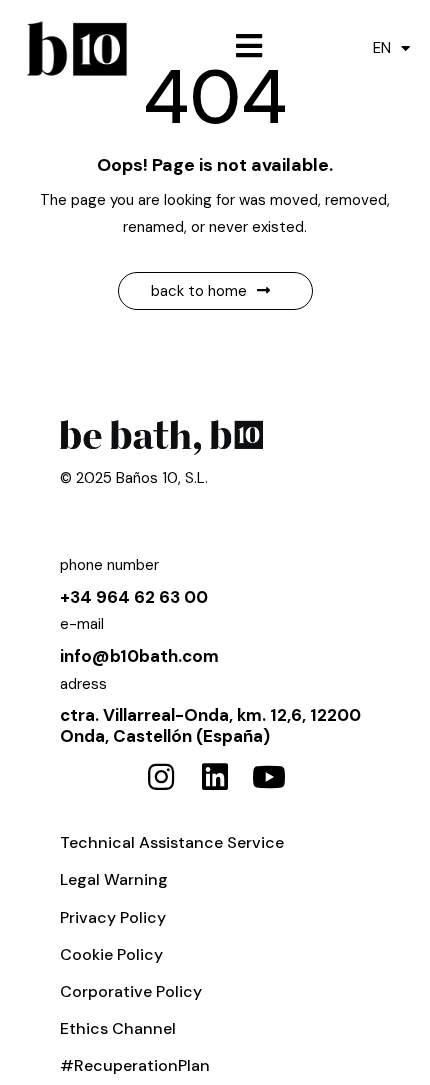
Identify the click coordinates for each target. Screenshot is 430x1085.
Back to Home (199, 291)
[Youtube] (269, 777)
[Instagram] (161, 777)
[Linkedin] (215, 777)
